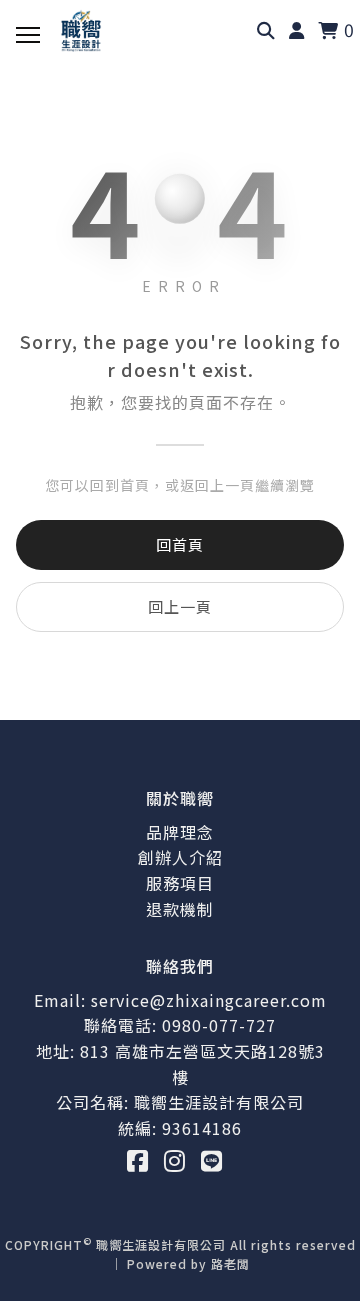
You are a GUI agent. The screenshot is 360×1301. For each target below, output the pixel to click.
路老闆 (230, 1263)
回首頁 (180, 544)
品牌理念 (180, 832)
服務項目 (180, 883)
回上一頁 (180, 606)
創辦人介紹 (180, 857)
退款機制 (180, 909)
